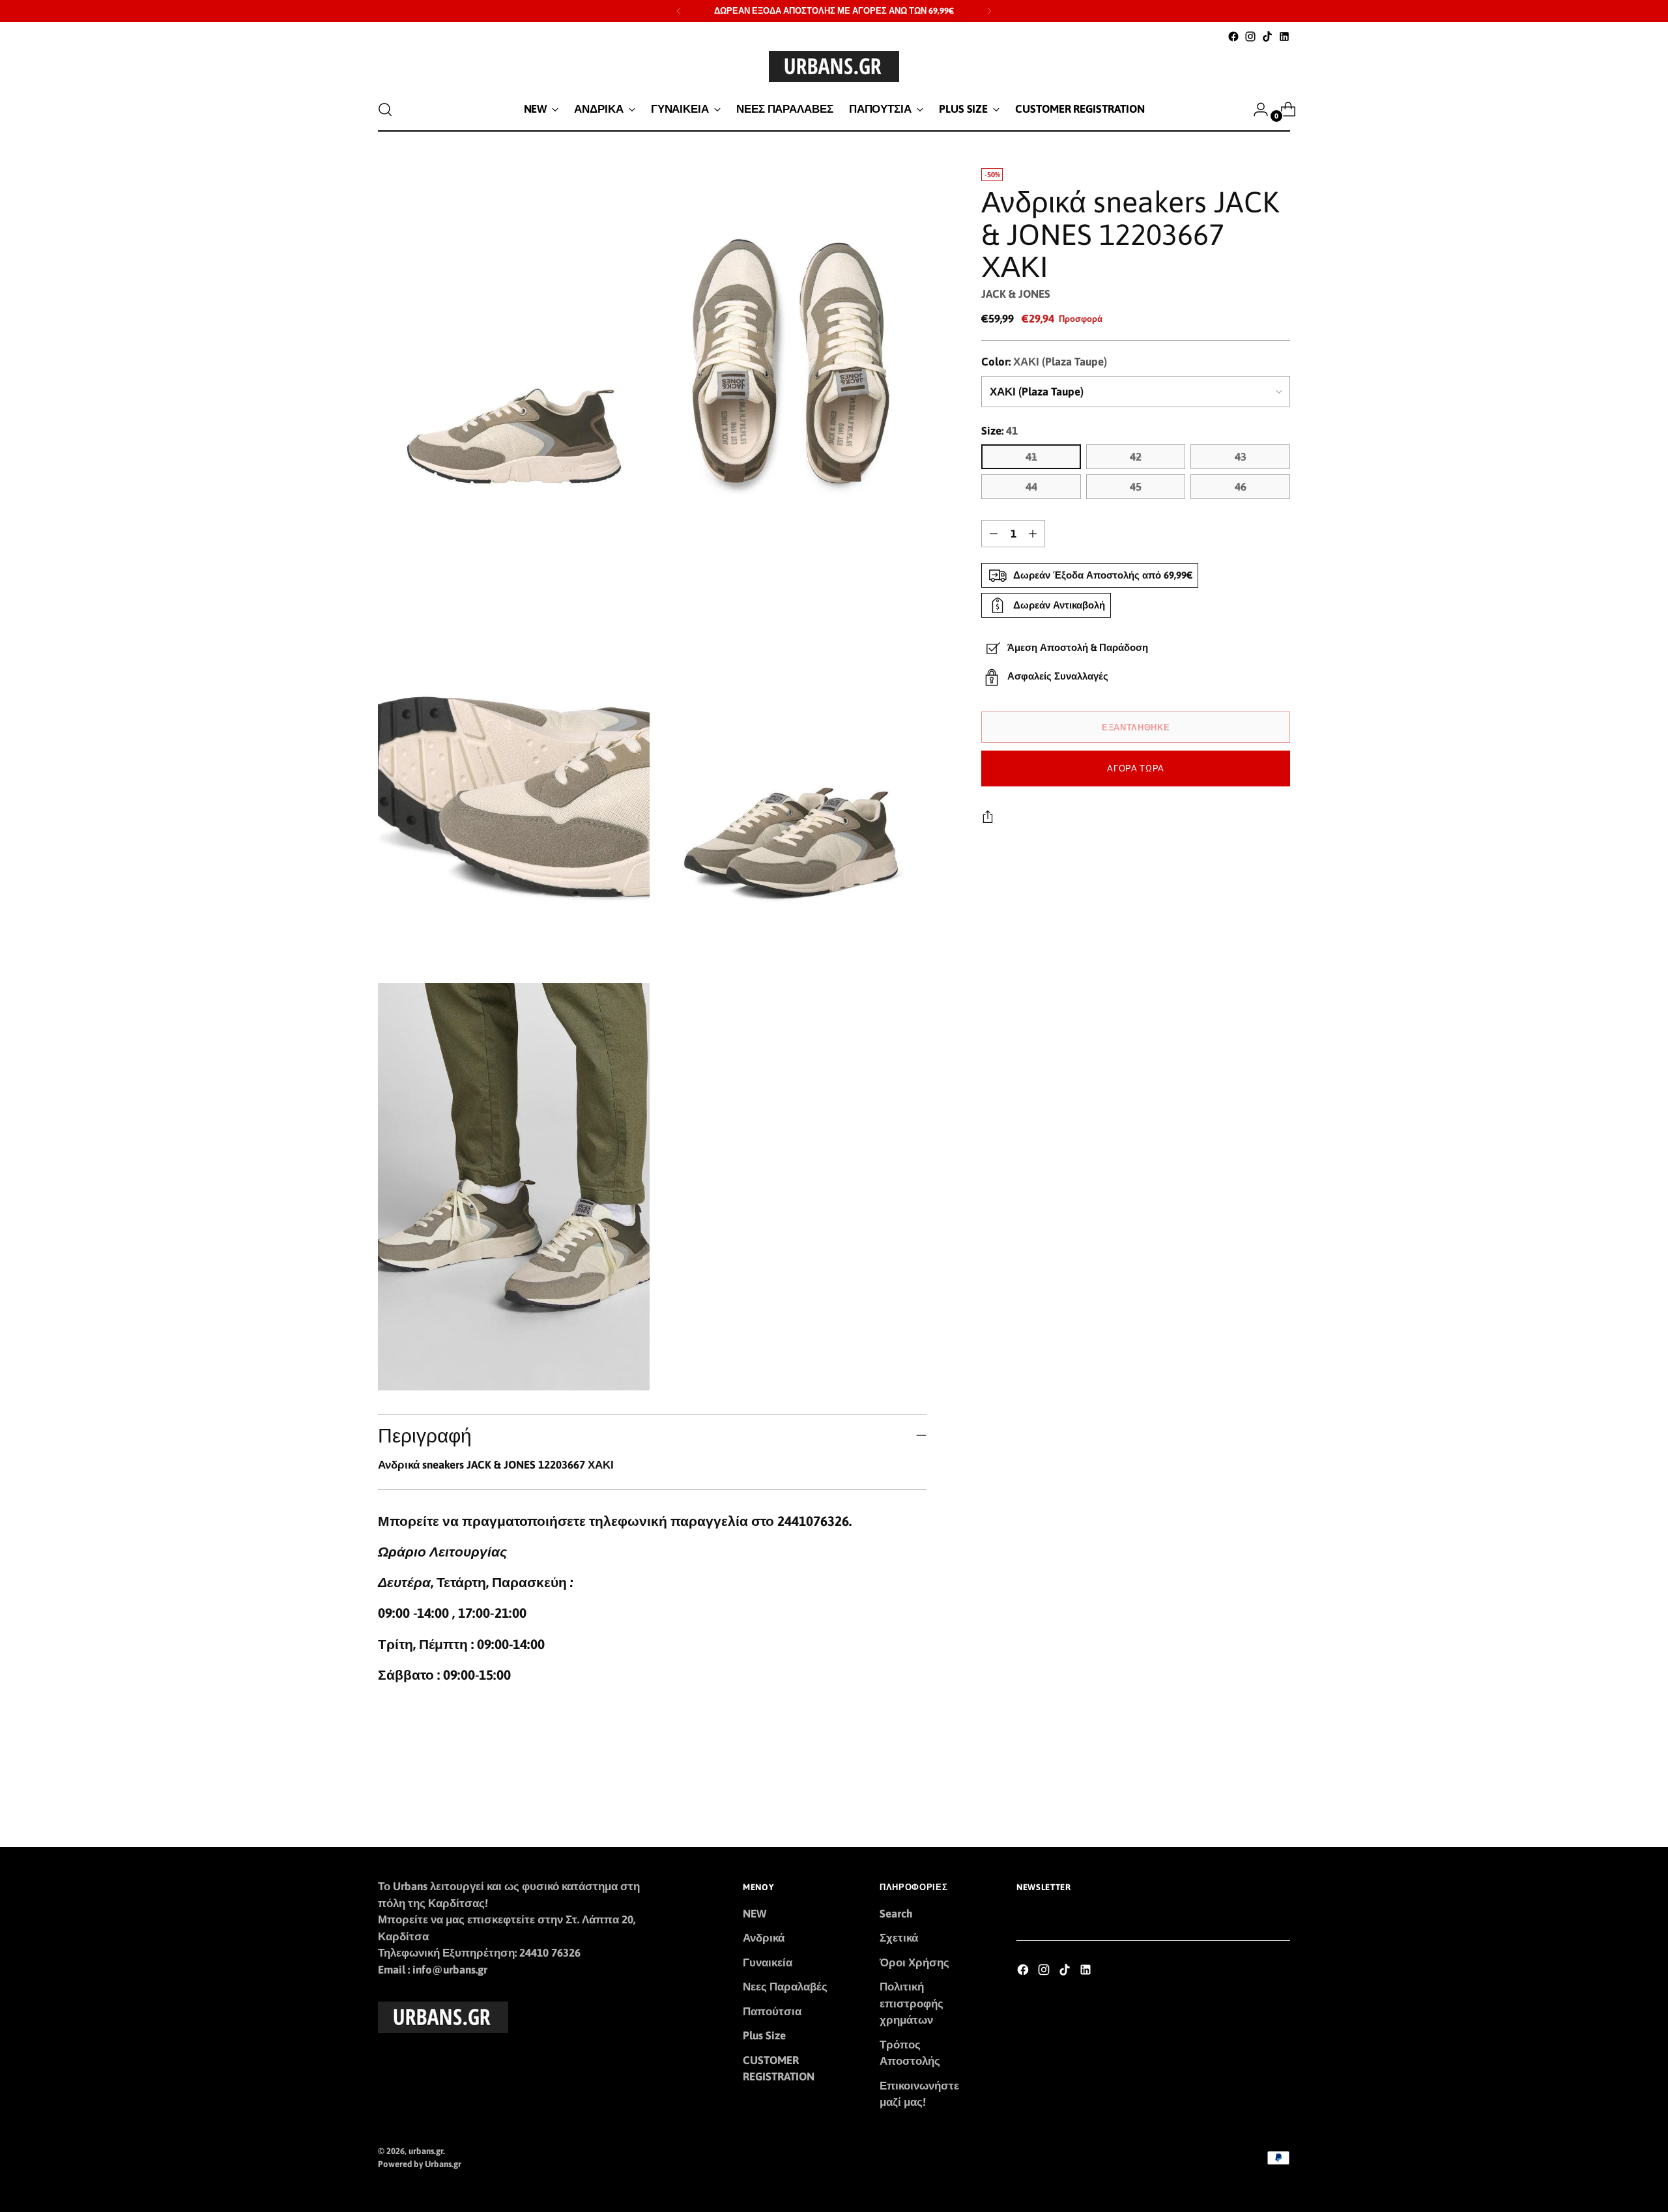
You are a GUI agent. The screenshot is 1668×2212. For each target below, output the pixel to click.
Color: (1044, 362)
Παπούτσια (772, 2011)
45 (1136, 487)
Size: (999, 431)
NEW (755, 1914)
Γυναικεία (768, 1962)
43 (1241, 457)
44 (1031, 487)
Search (896, 1914)
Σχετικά (899, 1938)
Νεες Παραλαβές (785, 1987)
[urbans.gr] (834, 66)
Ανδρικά (764, 1938)
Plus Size (764, 2035)
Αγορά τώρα (1136, 768)
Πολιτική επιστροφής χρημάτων (912, 2003)
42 (1136, 457)
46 (1241, 487)
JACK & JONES (1016, 294)
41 (1031, 457)
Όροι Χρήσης (914, 1962)
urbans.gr (426, 2151)
